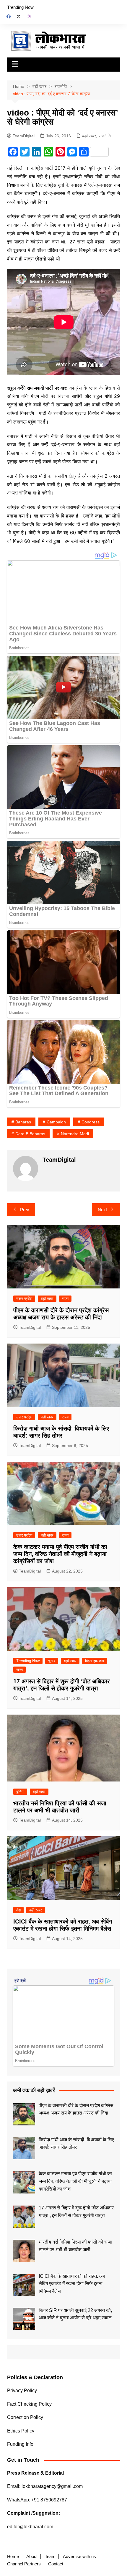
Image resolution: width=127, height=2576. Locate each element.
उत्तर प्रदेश (24, 1299)
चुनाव (52, 1661)
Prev (25, 1210)
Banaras (23, 1122)
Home (13, 2557)
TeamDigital (24, 136)
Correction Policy (25, 2417)
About (32, 2557)
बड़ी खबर (89, 136)
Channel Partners (24, 2564)
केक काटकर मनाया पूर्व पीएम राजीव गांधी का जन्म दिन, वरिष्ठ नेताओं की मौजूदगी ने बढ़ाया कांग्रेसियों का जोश (60, 1554)
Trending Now (20, 7)
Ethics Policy (21, 2431)
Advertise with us (79, 2557)
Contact (56, 2564)
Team (50, 2557)
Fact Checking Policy (29, 2404)
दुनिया (20, 1792)
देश (18, 1910)
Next (102, 1210)
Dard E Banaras (30, 1134)
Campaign (56, 1122)
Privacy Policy (22, 2390)
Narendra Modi (75, 1134)
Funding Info (20, 2444)
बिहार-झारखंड (95, 1661)
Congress (91, 1122)
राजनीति (105, 136)
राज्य (65, 1299)
